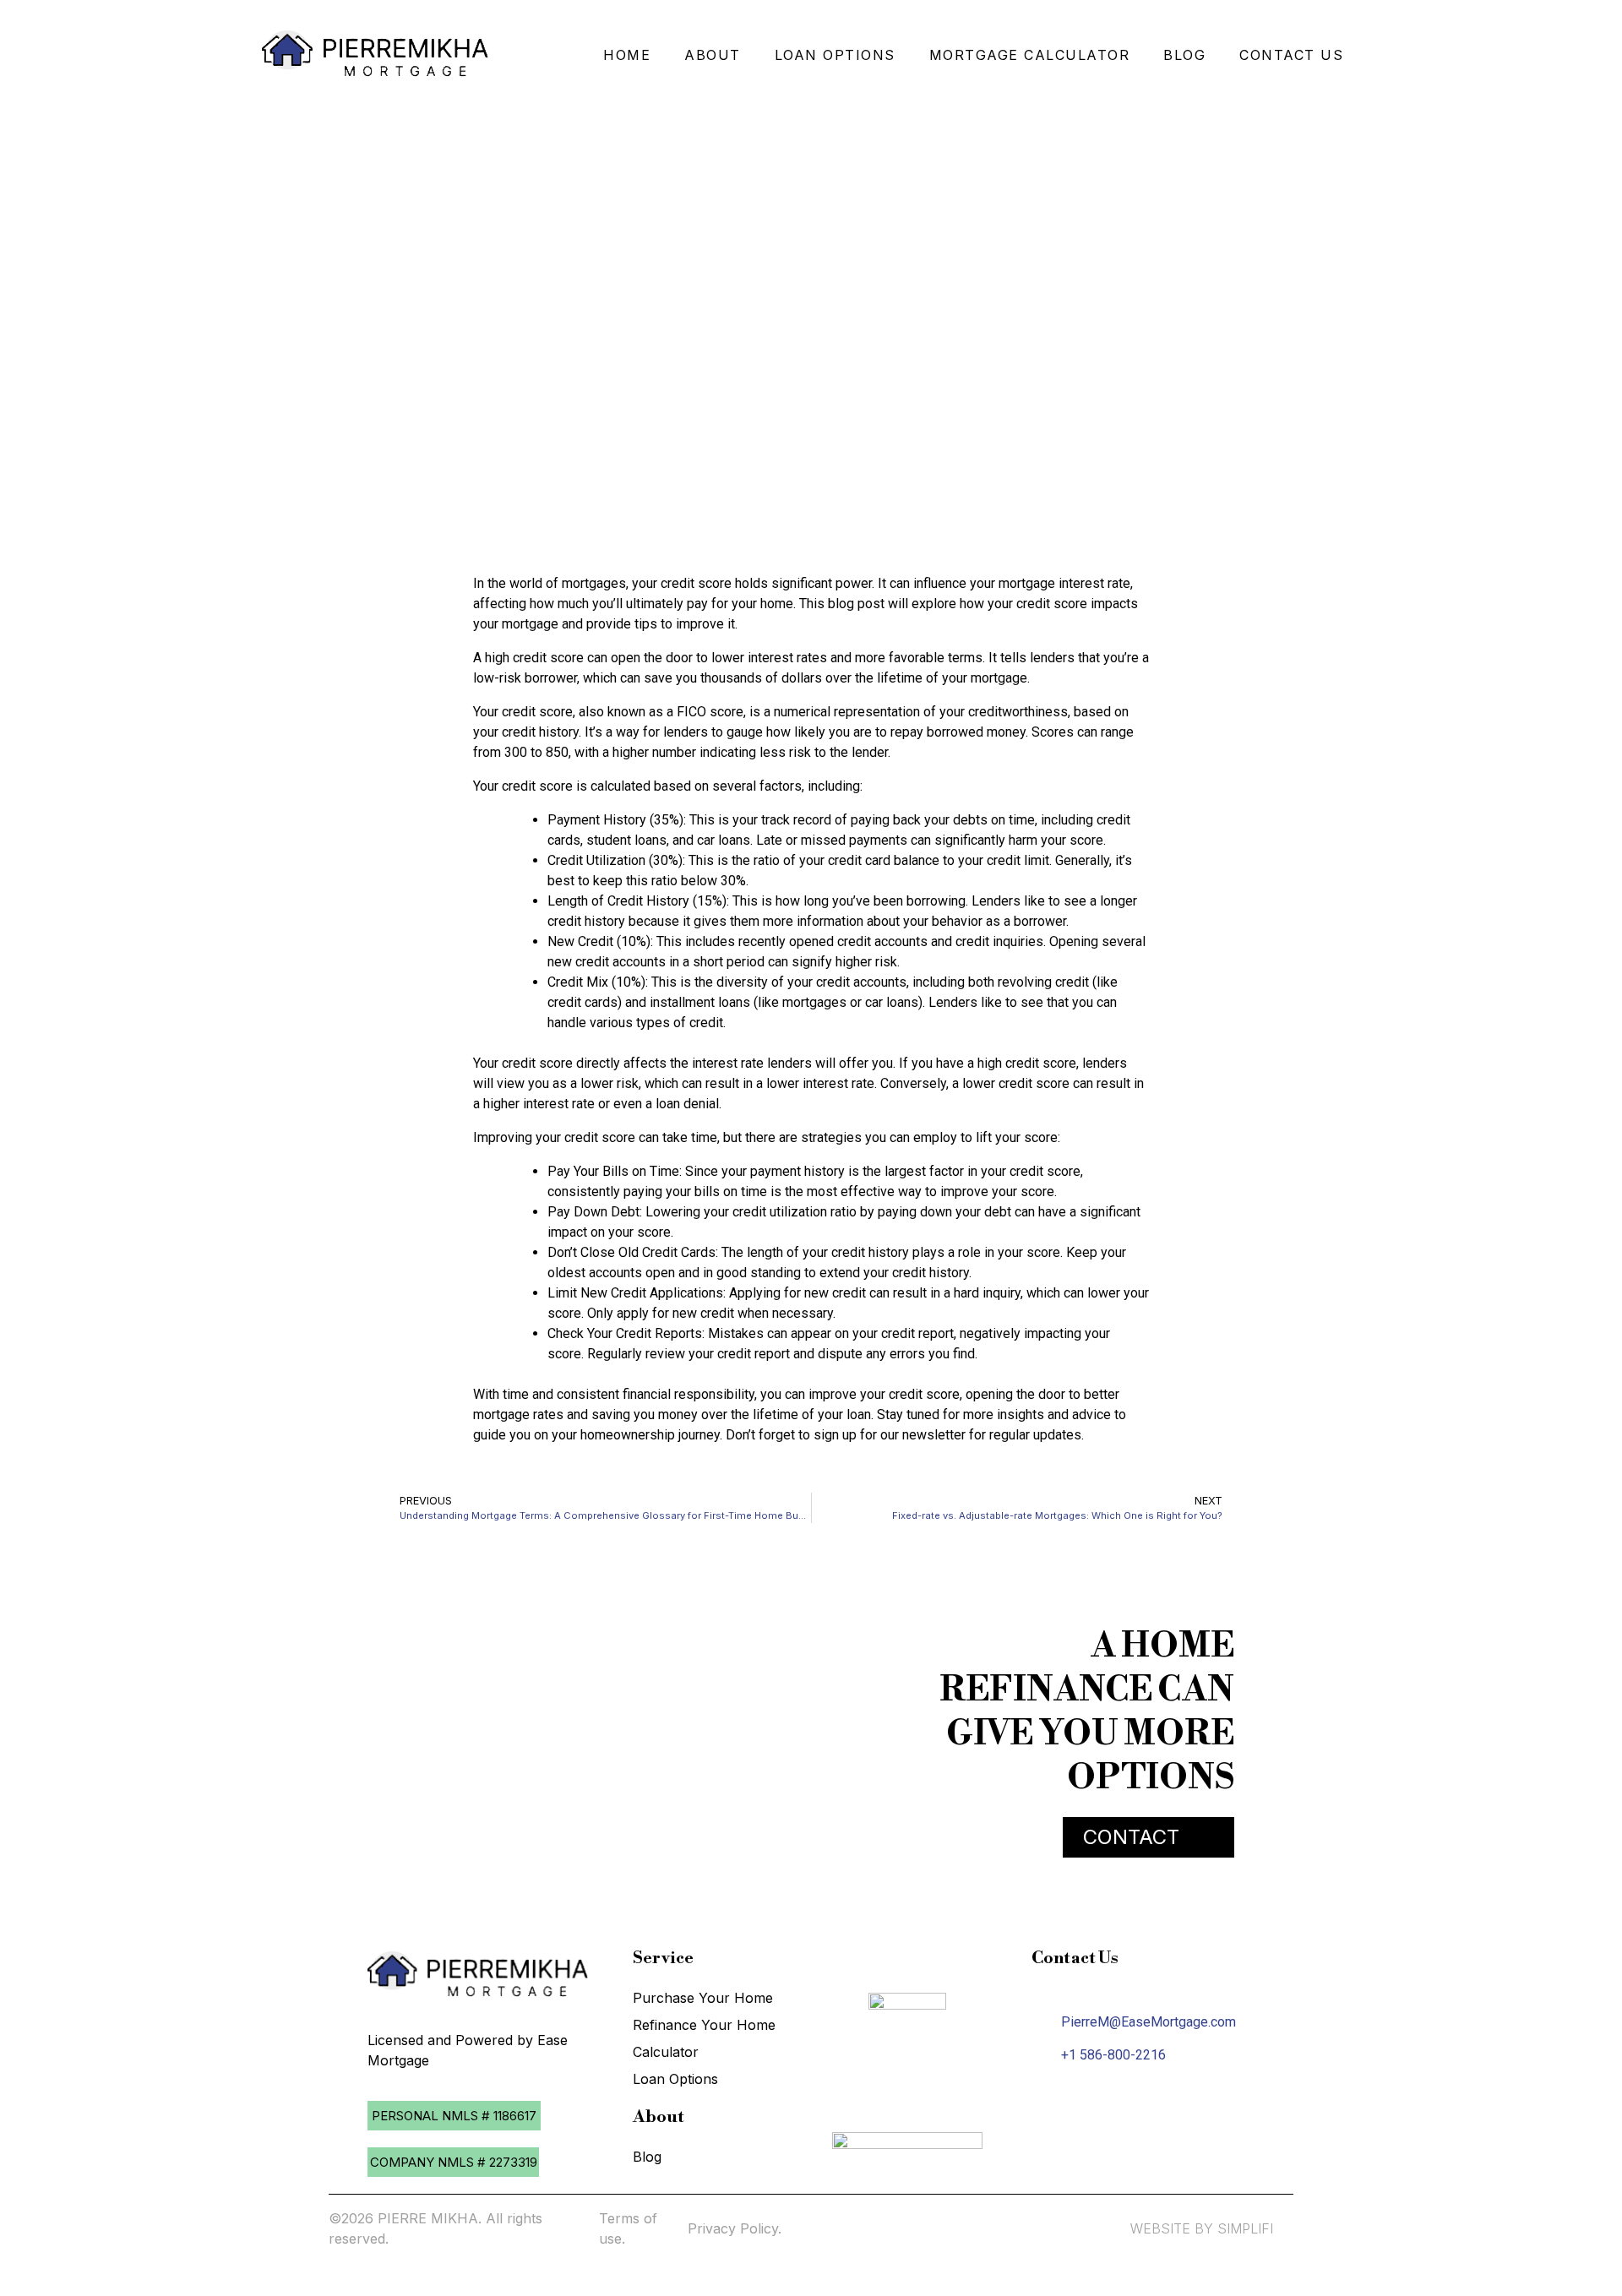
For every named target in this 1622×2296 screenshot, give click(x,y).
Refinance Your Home (704, 2025)
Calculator (666, 2052)
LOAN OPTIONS (835, 55)
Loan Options (675, 2079)
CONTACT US (1291, 55)
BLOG (1184, 55)
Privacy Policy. (735, 2228)
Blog (647, 2157)
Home (627, 55)
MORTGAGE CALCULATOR (1030, 55)
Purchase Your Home (703, 1998)
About (713, 55)
